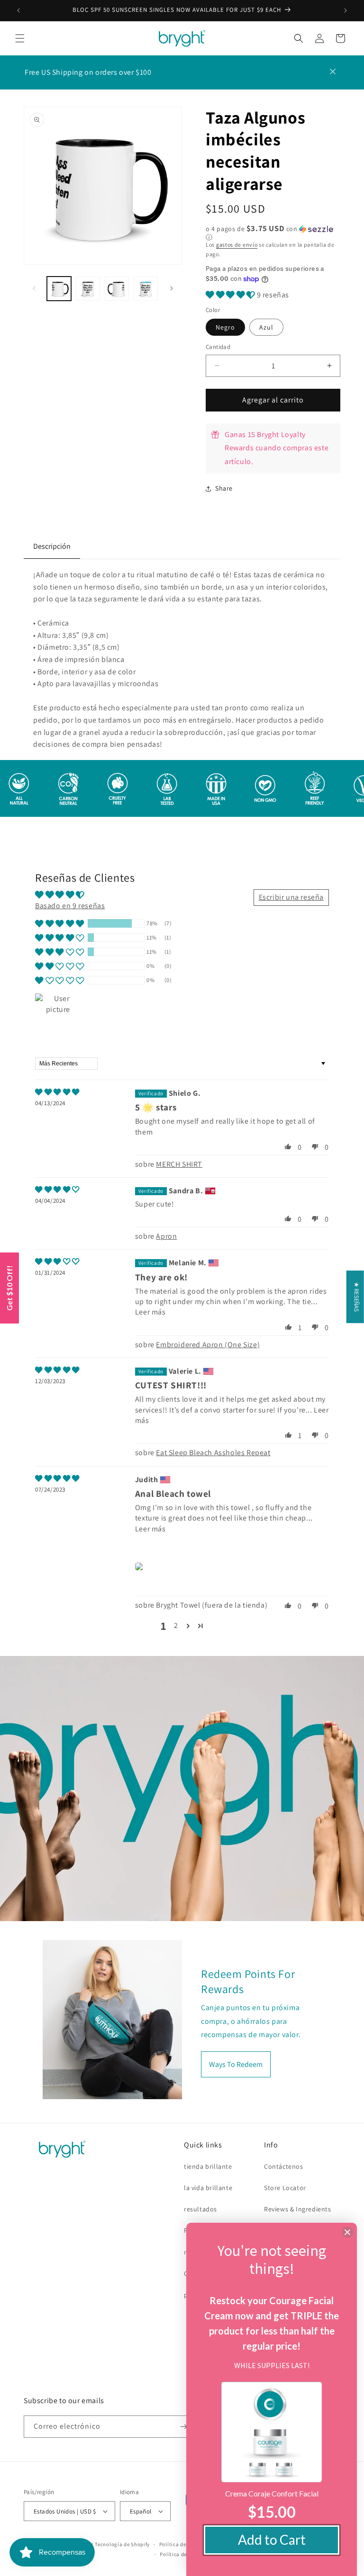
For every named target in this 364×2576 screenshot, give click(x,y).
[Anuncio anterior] (18, 10)
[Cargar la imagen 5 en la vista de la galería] (146, 289)
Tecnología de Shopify (122, 2544)
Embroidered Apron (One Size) (208, 1345)
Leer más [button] (150, 1312)
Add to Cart (272, 2540)
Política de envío (181, 2554)
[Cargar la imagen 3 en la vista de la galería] (117, 289)
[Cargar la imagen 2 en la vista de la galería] (88, 289)
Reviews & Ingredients (298, 2209)
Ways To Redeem (236, 2064)
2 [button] (176, 1625)
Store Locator (285, 2188)
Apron (166, 1236)
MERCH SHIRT (179, 1164)
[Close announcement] (333, 72)
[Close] (347, 2232)
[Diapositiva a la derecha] (172, 288)
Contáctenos (284, 2166)
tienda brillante (208, 2166)
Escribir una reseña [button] (291, 897)
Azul (266, 327)
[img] (57, 1092)
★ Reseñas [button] (357, 1297)
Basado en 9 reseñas (70, 906)
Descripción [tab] (52, 546)
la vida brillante (208, 2188)
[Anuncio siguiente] (346, 10)
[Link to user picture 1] (141, 1566)
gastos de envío (237, 245)
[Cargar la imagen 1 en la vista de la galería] (59, 289)
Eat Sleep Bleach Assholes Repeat (213, 1453)
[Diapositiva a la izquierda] (34, 288)
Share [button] (224, 488)
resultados (200, 2209)
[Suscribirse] (183, 2427)
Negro (225, 327)
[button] (20, 38)
